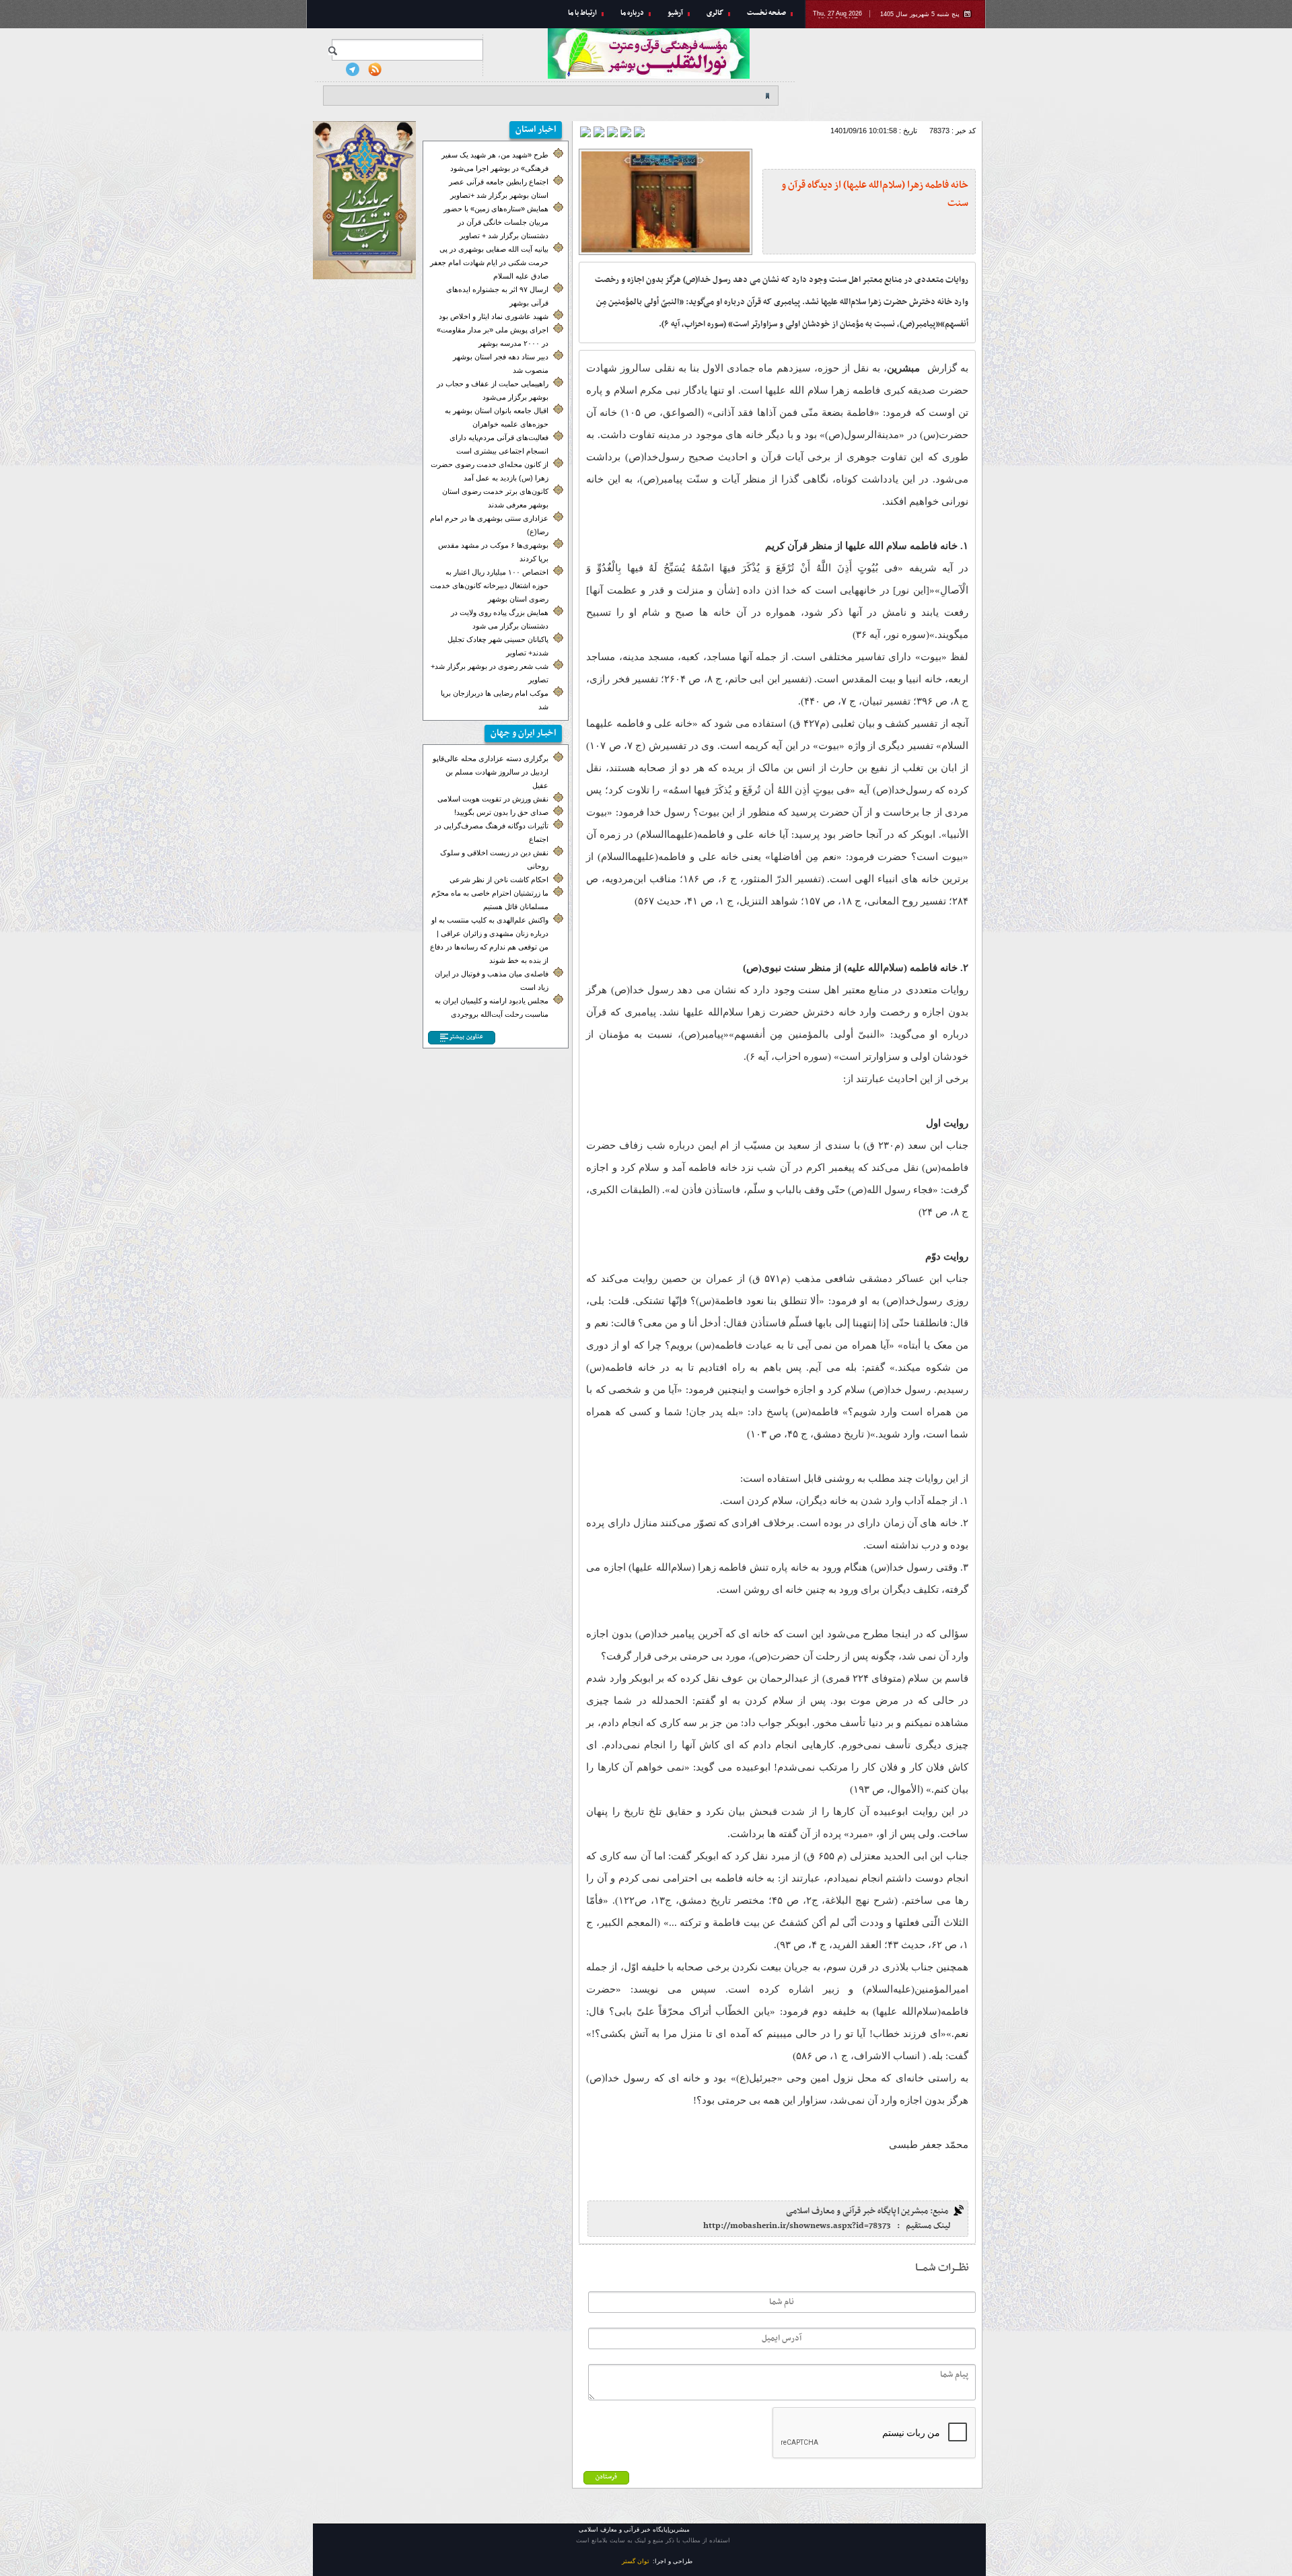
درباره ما (632, 13)
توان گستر (636, 2561)
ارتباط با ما (582, 13)
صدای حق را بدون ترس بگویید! (501, 812)
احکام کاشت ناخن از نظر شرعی (499, 880)
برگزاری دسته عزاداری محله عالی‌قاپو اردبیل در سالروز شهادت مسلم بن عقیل (491, 772)
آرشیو (675, 13)
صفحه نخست (766, 13)
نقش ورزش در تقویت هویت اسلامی (493, 799)
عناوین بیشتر (466, 1037)
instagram (330, 69)
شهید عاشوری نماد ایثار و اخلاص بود (494, 316)
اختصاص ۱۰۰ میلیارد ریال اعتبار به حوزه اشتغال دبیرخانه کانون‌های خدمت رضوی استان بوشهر (489, 585)
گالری (715, 13)
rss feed (375, 69)
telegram (353, 69)
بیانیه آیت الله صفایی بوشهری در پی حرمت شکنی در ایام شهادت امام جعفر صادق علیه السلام (489, 262)
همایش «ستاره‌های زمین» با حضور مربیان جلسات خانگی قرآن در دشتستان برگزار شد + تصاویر (496, 222)
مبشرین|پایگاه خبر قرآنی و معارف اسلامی (895, 71)
